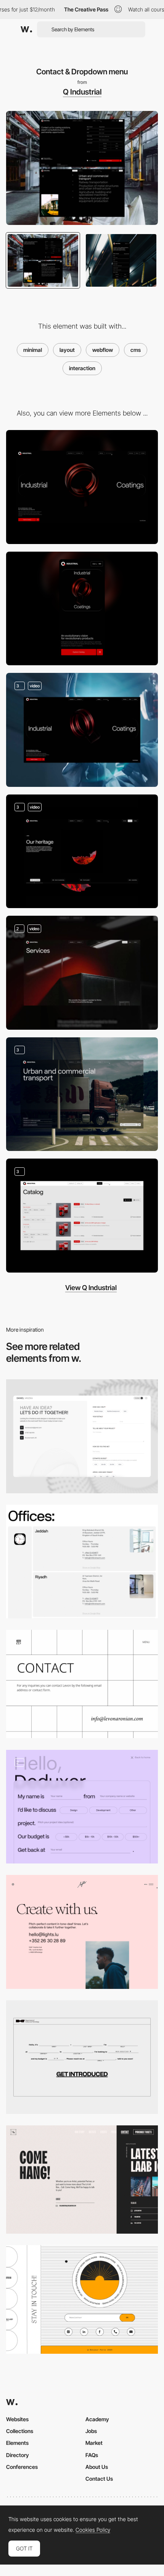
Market (94, 2443)
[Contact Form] (82, 2057)
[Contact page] (82, 1436)
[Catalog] (82, 1216)
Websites (17, 2419)
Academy (97, 2419)
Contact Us (99, 2479)
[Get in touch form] (82, 1807)
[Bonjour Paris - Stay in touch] (82, 2299)
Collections (20, 2431)
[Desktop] (82, 487)
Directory (18, 2455)
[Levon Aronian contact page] (82, 1684)
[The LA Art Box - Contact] (82, 2180)
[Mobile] (82, 609)
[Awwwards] (26, 29)
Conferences (22, 2467)
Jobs (91, 2431)
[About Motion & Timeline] (82, 851)
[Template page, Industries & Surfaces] (82, 1094)
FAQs (92, 2455)
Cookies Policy (93, 2530)
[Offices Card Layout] (82, 1562)
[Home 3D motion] (82, 730)
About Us (97, 2467)
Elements (17, 2443)
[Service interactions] (82, 973)
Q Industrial (82, 92)
